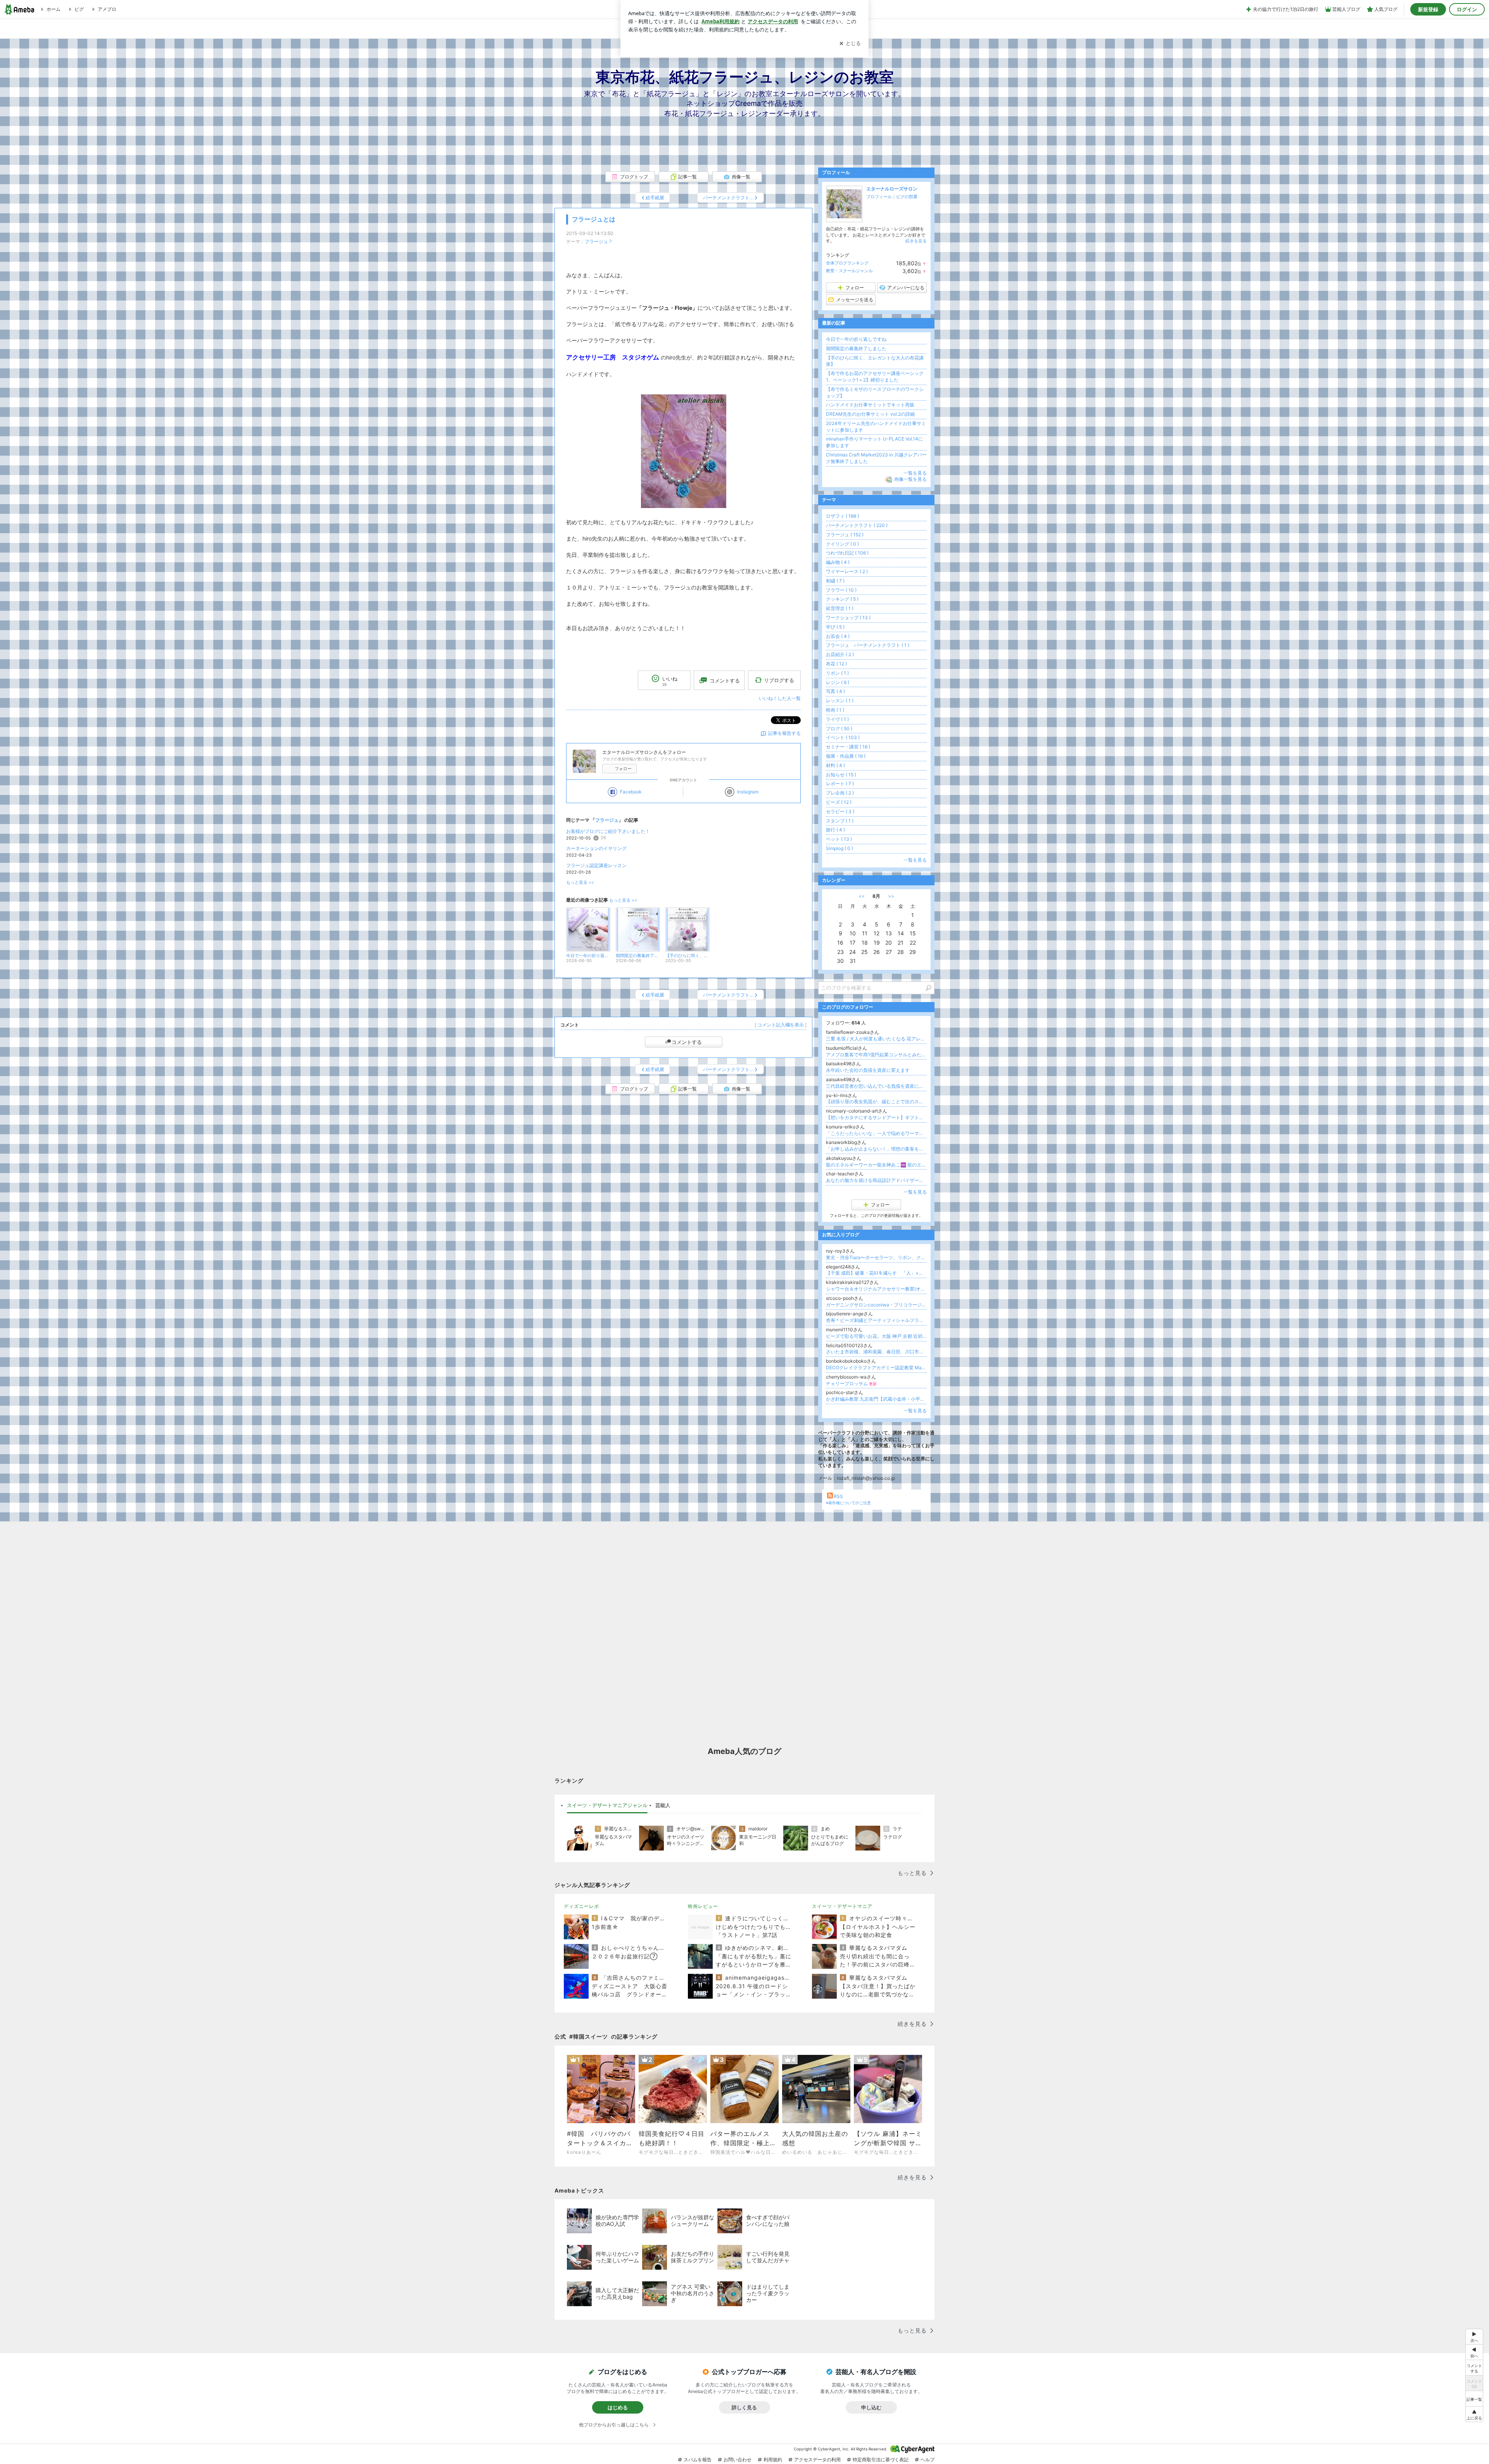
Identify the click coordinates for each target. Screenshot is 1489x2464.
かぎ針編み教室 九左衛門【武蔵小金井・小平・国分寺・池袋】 (876, 1399)
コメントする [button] (725, 681)
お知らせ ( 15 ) (841, 775)
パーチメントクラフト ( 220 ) (857, 525)
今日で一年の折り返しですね (856, 339)
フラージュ (596, 241)
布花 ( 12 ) (836, 664)
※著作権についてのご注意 (848, 1503)
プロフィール (879, 197)
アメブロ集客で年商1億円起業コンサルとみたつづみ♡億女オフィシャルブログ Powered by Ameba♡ (876, 1055)
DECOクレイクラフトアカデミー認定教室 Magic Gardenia (876, 1368)
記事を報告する (784, 733)
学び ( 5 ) (835, 627)
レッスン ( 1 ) (840, 701)
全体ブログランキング (847, 263)
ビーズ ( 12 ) (839, 802)
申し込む (871, 2407)
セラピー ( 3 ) (840, 811)
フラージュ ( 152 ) (845, 535)
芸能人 (663, 1805)
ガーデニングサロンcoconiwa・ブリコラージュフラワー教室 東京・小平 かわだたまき (876, 1305)
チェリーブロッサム (851, 1383)
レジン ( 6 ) (838, 682)
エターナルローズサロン (892, 189)
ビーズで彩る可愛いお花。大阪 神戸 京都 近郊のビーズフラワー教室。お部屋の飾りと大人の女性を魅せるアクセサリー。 (876, 1336)
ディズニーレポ (581, 1906)
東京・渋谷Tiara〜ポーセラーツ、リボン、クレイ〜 (876, 1257)
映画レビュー (703, 1906)
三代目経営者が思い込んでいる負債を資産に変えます (876, 1086)
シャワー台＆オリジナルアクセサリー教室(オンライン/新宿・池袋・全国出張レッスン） (876, 1289)
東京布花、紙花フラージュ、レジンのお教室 (745, 77)
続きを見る (916, 241)
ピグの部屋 (907, 197)
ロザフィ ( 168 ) (842, 516)
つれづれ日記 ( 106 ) (847, 553)
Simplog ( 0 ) (840, 848)
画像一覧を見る (910, 479)
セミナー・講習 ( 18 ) (848, 747)
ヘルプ (928, 2460)
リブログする (779, 680)
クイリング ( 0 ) (842, 544)
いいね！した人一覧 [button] (780, 698)
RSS (838, 1496)
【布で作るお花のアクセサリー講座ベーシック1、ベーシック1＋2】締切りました (875, 377)
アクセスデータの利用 (817, 2460)
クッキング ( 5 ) (842, 599)
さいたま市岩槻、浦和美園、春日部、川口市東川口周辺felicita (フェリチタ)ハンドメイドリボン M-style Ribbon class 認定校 (876, 1352)
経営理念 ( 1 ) (840, 608)
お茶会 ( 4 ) (838, 636)
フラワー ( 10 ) (841, 590)
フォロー (623, 769)
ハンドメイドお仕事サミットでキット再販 (870, 405)
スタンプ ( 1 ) (840, 821)
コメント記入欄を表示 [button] (781, 1025)
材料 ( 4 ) (835, 765)
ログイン (1467, 9)
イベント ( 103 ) (843, 737)
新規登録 (1428, 9)
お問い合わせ (738, 2460)
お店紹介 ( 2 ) (840, 654)
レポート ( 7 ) (840, 784)
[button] (1474, 2414)
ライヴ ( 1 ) (837, 719)
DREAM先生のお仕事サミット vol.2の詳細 (870, 414)
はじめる (618, 2407)
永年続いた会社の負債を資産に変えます (868, 1070)
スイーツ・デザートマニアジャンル (607, 1805)
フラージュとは (594, 219)
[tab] (607, 1806)
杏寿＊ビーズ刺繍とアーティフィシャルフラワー (876, 1320)
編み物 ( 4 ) (838, 562)
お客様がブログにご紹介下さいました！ (608, 831)
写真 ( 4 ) (835, 691)
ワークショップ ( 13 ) (848, 618)
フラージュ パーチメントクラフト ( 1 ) (868, 645)
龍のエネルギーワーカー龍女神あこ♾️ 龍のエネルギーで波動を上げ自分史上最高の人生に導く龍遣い (876, 1165)
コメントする (687, 1042)
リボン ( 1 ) (837, 673)
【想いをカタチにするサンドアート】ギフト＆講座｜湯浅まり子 (876, 1117)
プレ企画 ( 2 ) (840, 793)
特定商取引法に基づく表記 (881, 2460)
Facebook (631, 792)
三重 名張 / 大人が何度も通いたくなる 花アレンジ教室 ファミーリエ (876, 1039)
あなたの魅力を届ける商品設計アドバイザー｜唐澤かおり (876, 1180)
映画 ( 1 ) (835, 710)
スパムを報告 (698, 2460)
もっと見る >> (580, 882)
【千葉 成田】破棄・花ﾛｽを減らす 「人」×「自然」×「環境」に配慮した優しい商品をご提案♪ (876, 1273)
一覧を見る (915, 473)
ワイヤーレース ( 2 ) (847, 571)
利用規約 (773, 2460)
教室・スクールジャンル (849, 271)
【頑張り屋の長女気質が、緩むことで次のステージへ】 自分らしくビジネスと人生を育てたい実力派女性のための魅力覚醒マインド (876, 1102)
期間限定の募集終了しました (856, 348)
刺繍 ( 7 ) (835, 581)
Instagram (748, 792)
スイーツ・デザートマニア (842, 1906)
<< (862, 896)
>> (891, 896)
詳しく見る (744, 2407)
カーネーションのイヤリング (596, 848)
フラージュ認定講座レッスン (596, 865)
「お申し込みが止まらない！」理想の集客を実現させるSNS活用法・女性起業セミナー (876, 1149)
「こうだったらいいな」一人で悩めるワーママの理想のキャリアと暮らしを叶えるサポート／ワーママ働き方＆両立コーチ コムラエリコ (876, 1133)
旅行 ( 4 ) (835, 830)
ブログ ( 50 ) (839, 728)
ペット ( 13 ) (839, 839)
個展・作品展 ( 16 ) (846, 756)
